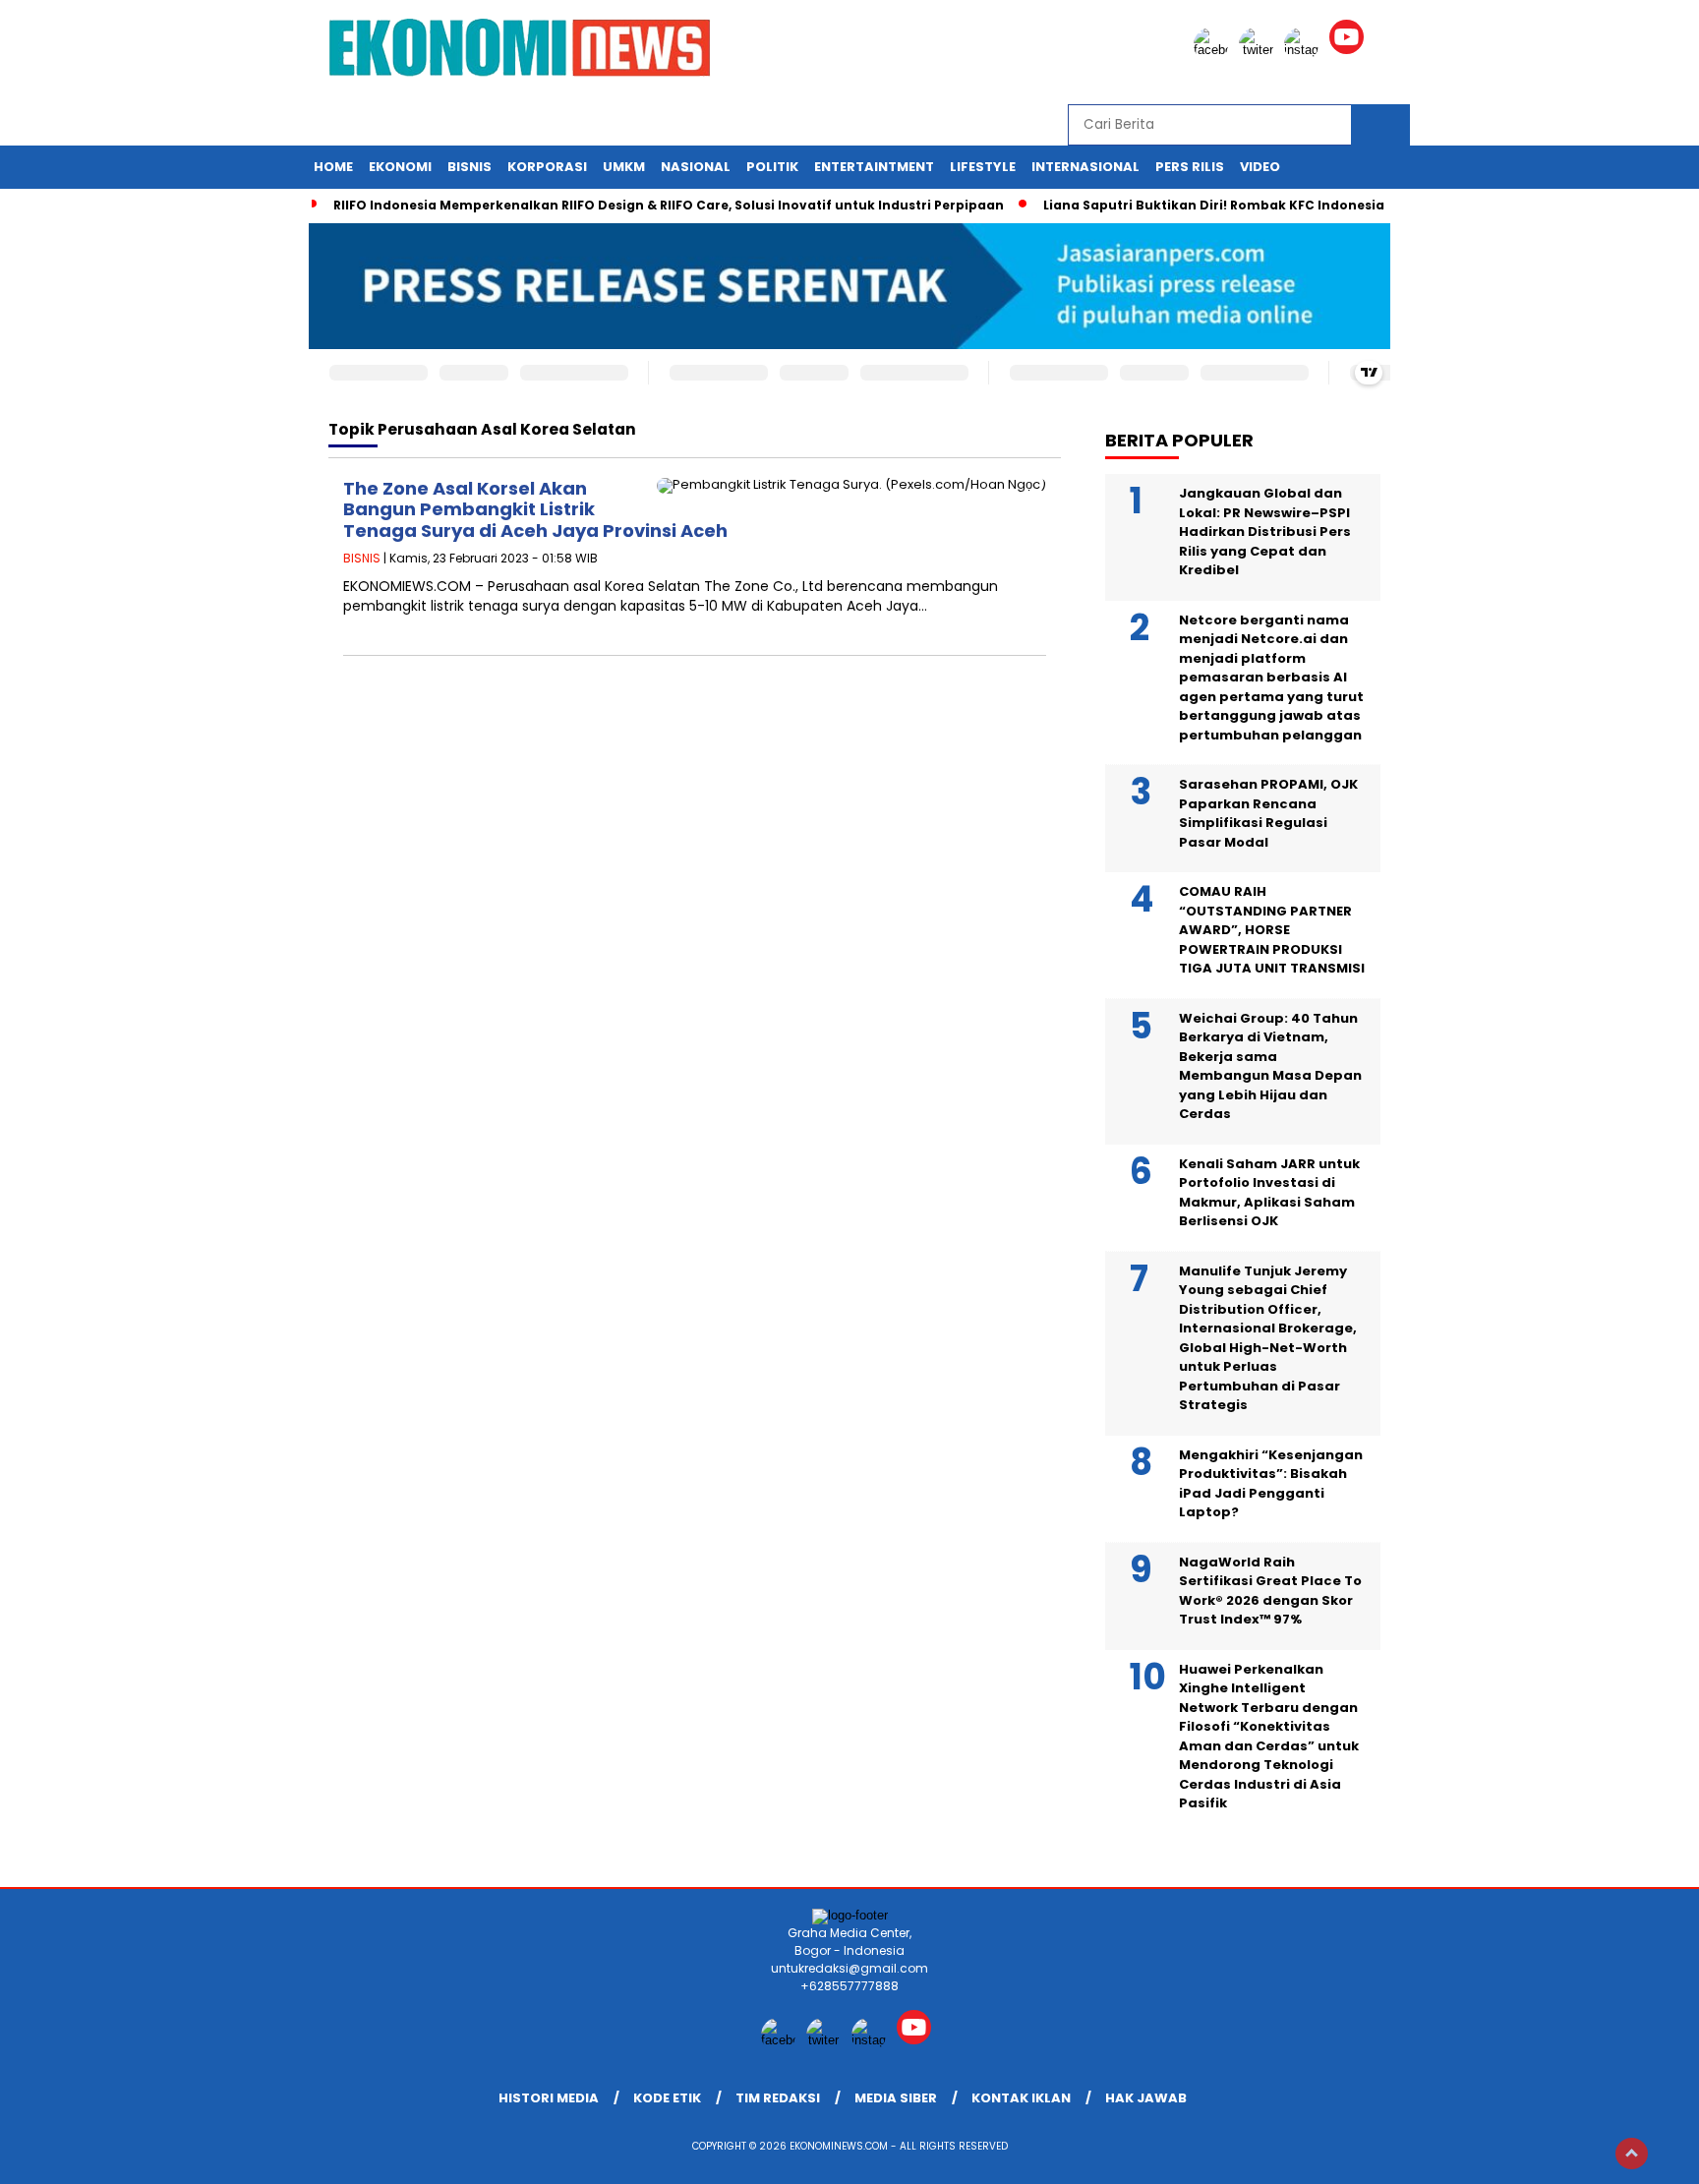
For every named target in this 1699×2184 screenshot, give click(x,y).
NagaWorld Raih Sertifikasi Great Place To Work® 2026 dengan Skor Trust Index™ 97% (1270, 1591)
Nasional (696, 167)
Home (333, 167)
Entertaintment (874, 167)
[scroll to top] (1632, 2154)
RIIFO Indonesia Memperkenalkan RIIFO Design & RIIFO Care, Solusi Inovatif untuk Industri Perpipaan (669, 205)
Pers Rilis (1190, 167)
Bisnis (469, 167)
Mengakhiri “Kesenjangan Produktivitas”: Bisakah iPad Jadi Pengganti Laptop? (1271, 1484)
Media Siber (896, 2098)
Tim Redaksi (778, 2098)
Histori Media (549, 2098)
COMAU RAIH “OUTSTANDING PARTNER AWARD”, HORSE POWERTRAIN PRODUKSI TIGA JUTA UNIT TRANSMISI (1272, 930)
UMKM (624, 167)
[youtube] (1350, 50)
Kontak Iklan (1021, 2098)
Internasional (1085, 167)
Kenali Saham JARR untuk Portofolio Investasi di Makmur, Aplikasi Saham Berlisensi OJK (1269, 1193)
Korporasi (547, 167)
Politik (772, 167)
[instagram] (1305, 50)
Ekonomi (400, 167)
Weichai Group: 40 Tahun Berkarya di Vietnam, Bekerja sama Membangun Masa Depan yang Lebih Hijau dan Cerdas (1270, 1066)
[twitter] (1260, 50)
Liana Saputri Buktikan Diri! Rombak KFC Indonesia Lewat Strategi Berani (1287, 205)
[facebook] (1214, 50)
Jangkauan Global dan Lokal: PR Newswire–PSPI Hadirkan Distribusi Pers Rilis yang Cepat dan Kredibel (1265, 531)
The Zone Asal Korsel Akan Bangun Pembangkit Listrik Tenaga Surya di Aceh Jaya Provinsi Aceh (535, 509)
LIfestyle (983, 167)
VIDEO (1260, 167)
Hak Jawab (1146, 2098)
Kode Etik (667, 2098)
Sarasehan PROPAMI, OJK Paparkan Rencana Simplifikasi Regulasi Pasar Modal (1268, 813)
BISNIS (362, 558)
